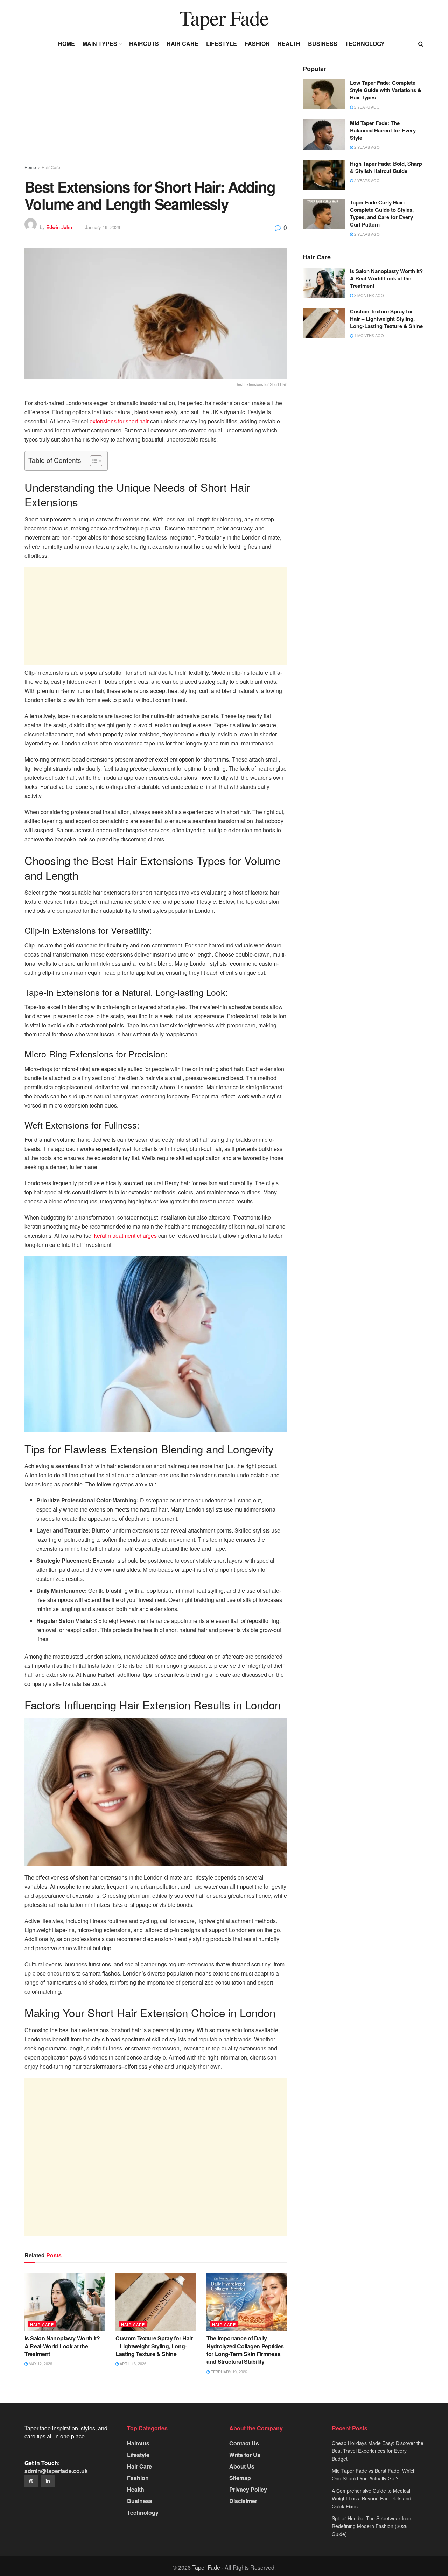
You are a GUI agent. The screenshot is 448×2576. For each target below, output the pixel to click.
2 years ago (366, 107)
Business (323, 44)
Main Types (100, 44)
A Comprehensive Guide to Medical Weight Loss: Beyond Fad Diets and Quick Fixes (372, 2498)
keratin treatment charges (125, 1235)
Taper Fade (224, 18)
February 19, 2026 (228, 2372)
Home (66, 44)
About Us (242, 2466)
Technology (365, 44)
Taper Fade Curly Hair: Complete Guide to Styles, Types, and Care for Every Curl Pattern (382, 213)
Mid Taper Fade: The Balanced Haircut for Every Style (383, 130)
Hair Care (183, 44)
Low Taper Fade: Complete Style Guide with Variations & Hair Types (386, 90)
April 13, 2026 (132, 2363)
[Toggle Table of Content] (93, 461)
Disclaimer (243, 2501)
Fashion (257, 44)
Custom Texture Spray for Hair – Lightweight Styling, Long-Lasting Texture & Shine (154, 2346)
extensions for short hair (119, 421)
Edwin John (59, 227)
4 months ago (369, 335)
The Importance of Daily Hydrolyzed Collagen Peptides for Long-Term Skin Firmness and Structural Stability (245, 2350)
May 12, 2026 (40, 2363)
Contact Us (244, 2443)
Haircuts (144, 44)
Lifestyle (222, 44)
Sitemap (240, 2478)
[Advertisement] (156, 115)
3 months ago (369, 295)
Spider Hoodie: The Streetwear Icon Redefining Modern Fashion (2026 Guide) (372, 2526)
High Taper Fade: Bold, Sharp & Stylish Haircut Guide (386, 167)
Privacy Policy (248, 2489)
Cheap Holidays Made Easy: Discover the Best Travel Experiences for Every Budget (378, 2451)
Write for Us (245, 2455)
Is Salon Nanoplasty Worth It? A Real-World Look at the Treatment (62, 2346)
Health (289, 44)
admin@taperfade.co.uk (56, 2471)
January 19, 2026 (103, 227)
